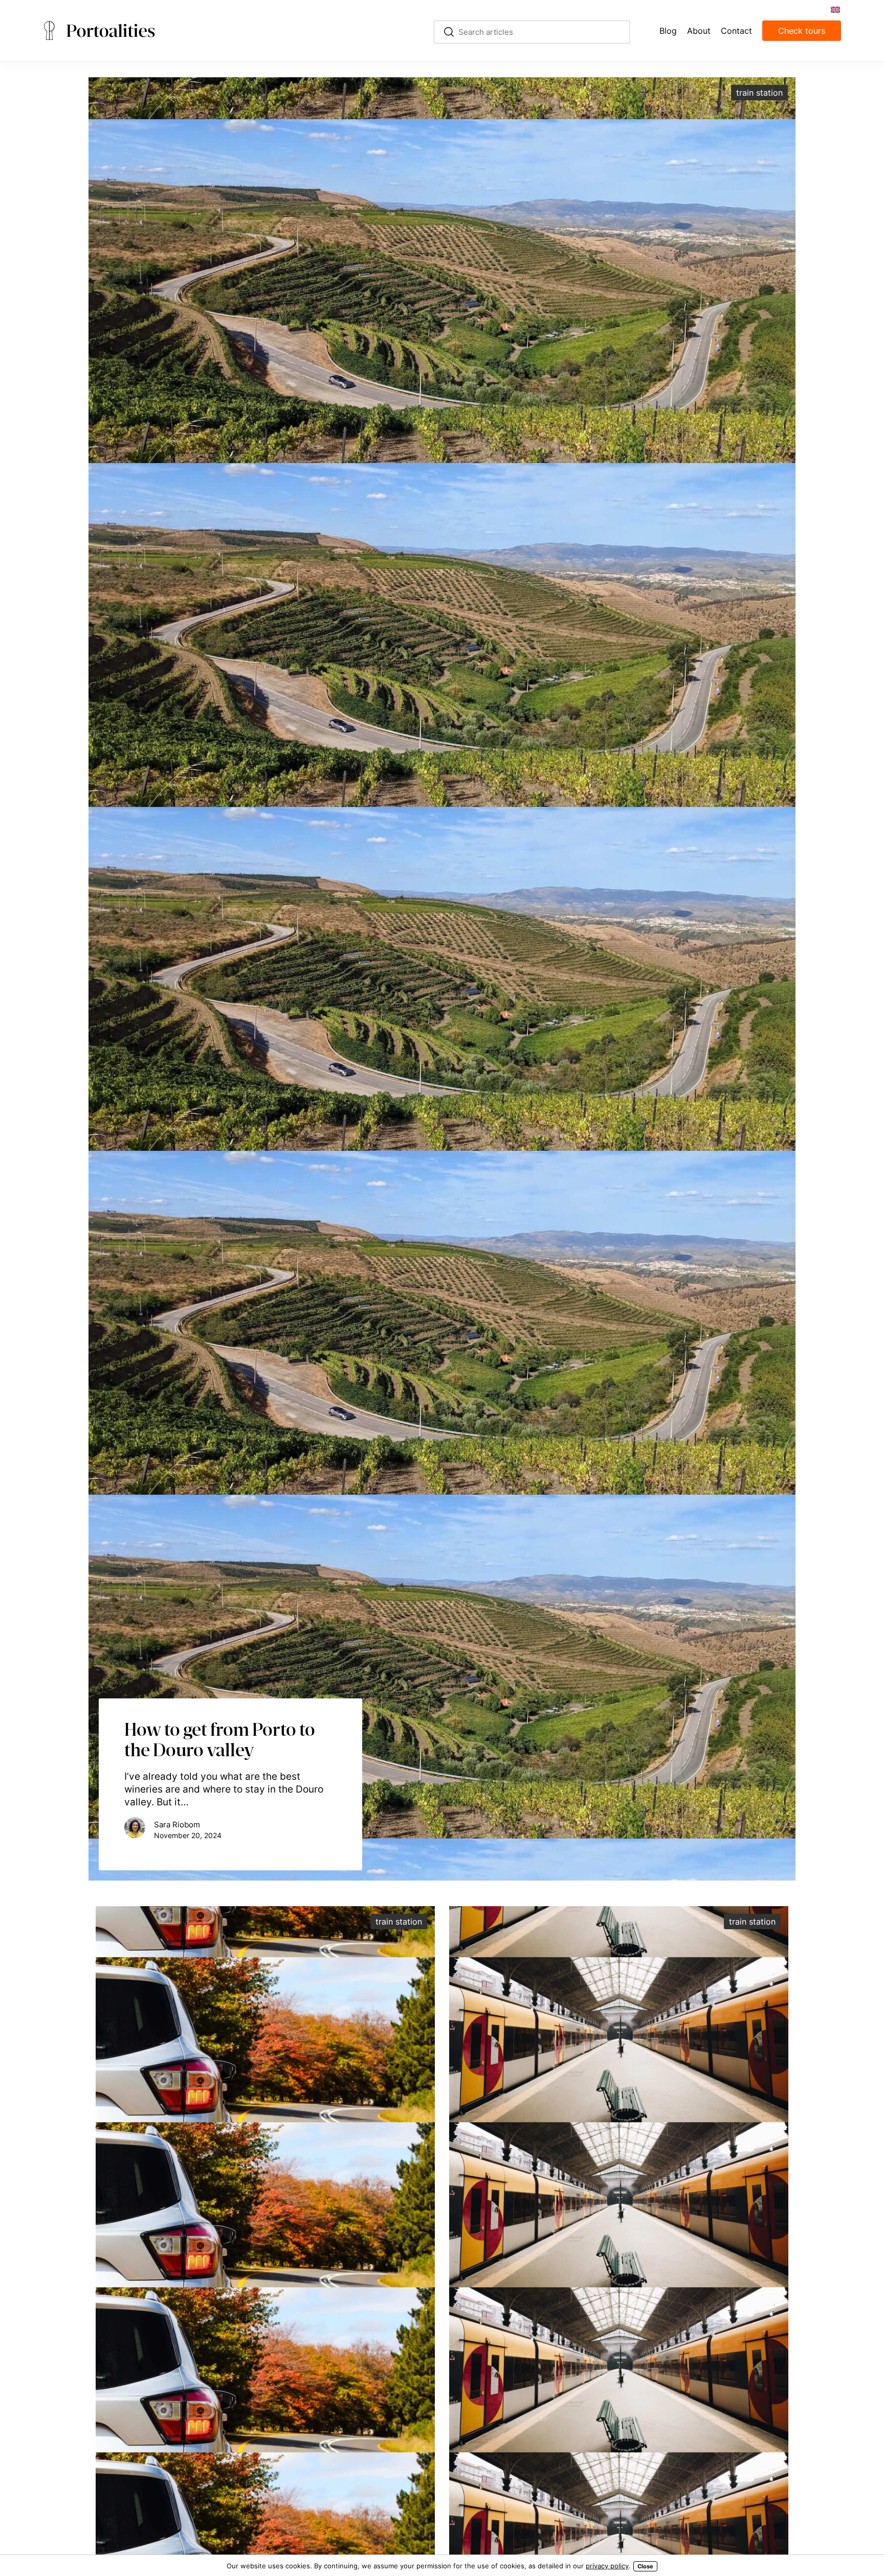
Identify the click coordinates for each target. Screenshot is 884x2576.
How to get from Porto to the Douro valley (220, 1739)
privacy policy (607, 2566)
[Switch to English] (835, 9)
